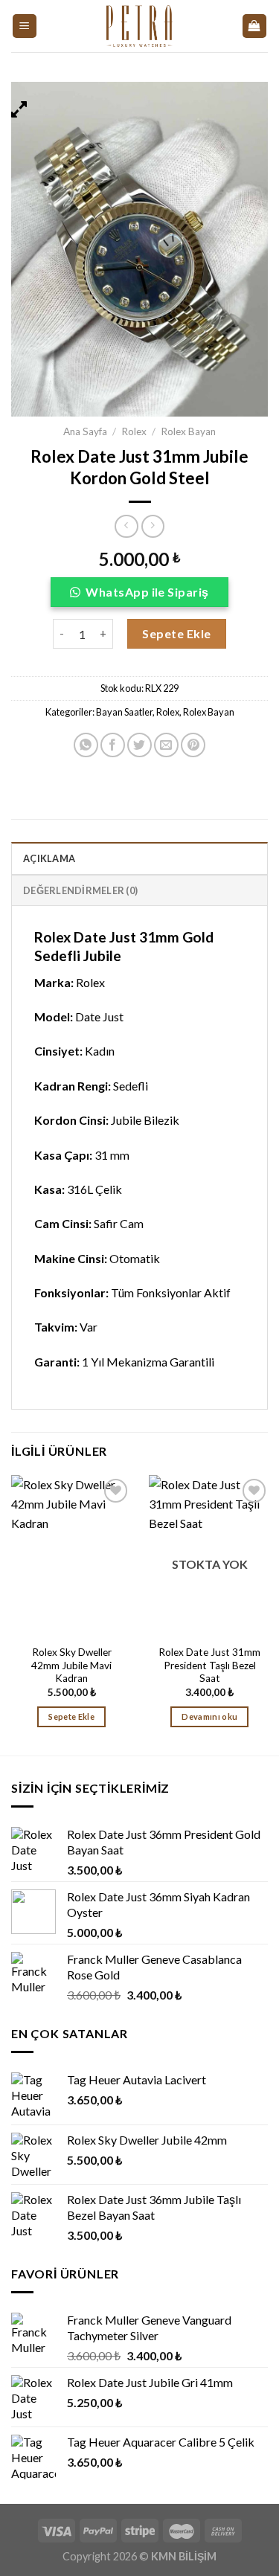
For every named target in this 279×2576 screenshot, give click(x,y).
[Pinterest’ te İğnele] (193, 745)
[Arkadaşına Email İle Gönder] (166, 745)
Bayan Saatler (124, 712)
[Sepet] (255, 26)
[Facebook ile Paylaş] (113, 745)
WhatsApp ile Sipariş (147, 592)
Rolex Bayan (188, 431)
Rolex (134, 431)
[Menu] (25, 26)
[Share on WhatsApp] (86, 745)
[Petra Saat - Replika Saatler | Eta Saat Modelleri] (139, 26)
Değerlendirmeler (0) (80, 890)
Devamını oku (209, 1716)
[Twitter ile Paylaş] (139, 745)
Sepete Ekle (176, 633)
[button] (139, 596)
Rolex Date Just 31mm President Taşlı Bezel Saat (209, 1665)
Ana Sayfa (85, 431)
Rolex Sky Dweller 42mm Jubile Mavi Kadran (71, 1665)
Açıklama (49, 858)
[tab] (139, 858)
